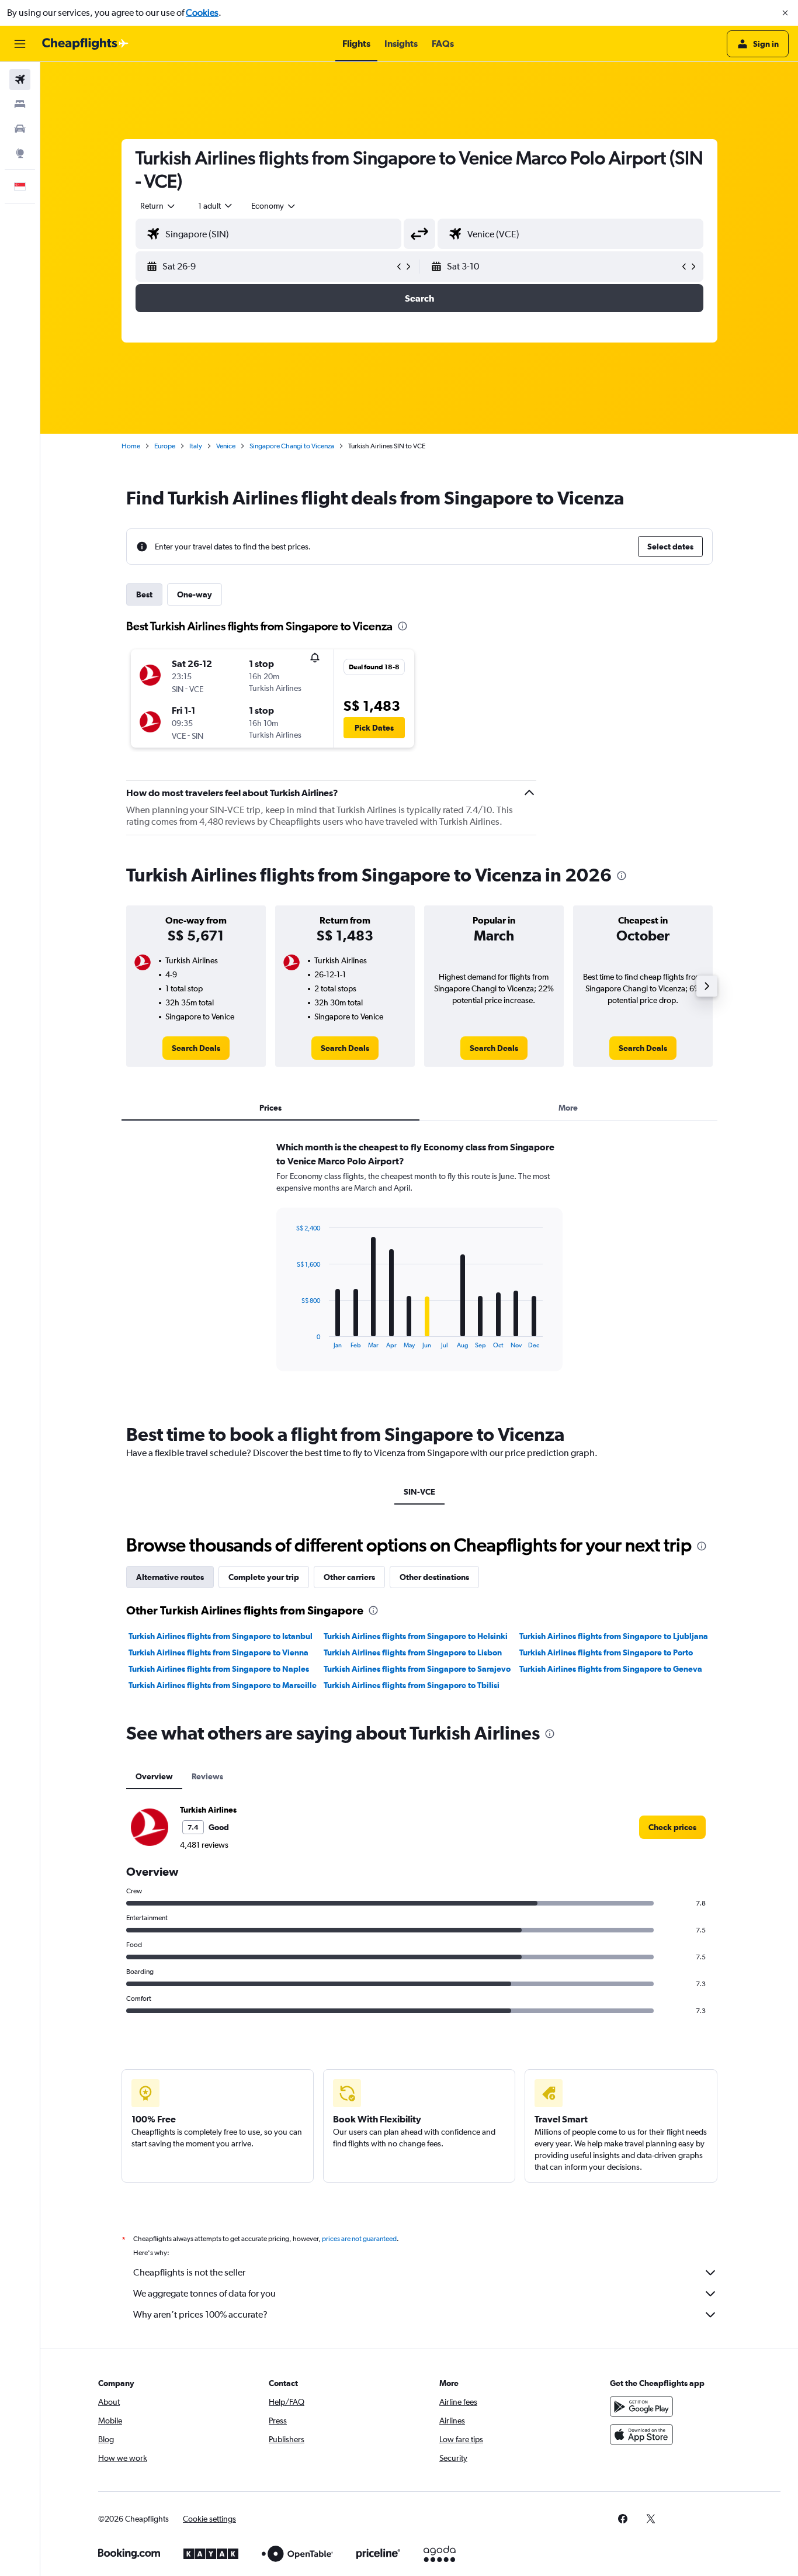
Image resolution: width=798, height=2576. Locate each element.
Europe (165, 446)
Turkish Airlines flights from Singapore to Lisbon (413, 1652)
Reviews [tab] (207, 1776)
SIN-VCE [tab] (419, 1492)
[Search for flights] (20, 79)
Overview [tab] (154, 1776)
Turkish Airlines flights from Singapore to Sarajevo (417, 1669)
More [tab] (568, 1108)
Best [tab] (144, 594)
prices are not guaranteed (359, 2239)
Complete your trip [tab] (264, 1577)
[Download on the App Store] (641, 2435)
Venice (226, 446)
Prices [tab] (270, 1108)
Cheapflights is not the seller (189, 2272)
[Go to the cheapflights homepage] (85, 44)
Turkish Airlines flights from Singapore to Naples (219, 1669)
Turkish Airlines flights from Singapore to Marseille (223, 1685)
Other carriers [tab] (349, 1577)
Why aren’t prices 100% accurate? (200, 2314)
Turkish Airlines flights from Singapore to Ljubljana (614, 1636)
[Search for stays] (20, 104)
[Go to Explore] (20, 153)
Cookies (202, 13)
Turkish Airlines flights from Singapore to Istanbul (221, 1636)
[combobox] (158, 206)
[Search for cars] (20, 129)
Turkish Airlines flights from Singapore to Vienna (218, 1652)
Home (131, 446)
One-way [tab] (195, 594)
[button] (785, 13)
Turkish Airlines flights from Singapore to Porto (606, 1652)
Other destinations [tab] (434, 1577)
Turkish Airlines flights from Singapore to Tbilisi (412, 1685)
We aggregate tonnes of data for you (204, 2293)
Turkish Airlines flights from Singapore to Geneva (611, 1669)
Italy (196, 446)
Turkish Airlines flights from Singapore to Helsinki (416, 1636)
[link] (196, 1048)
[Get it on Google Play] (641, 2406)
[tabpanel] (419, 1267)
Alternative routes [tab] (170, 1577)
